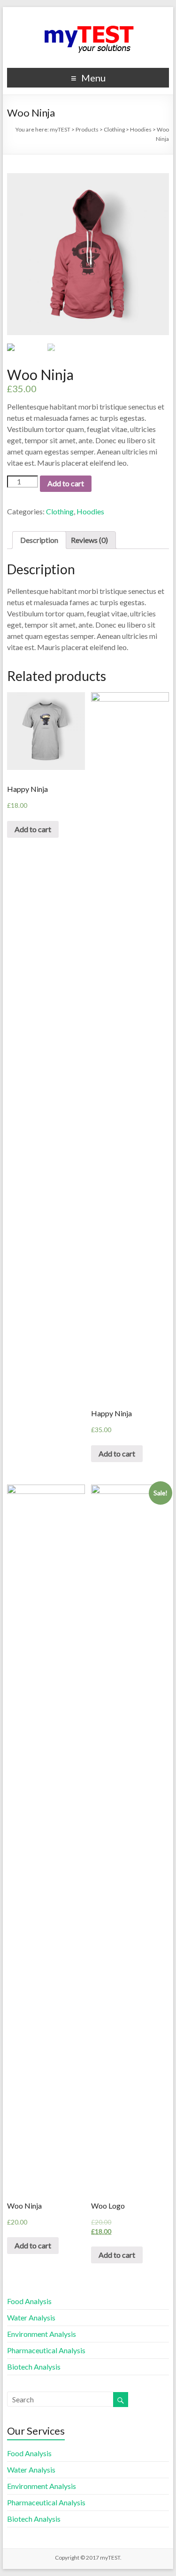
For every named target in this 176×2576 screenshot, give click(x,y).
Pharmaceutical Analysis (46, 2350)
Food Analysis (29, 2301)
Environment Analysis (42, 2334)
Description (39, 540)
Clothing (60, 511)
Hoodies (90, 511)
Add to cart (66, 483)
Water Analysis (31, 2317)
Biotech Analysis (34, 2367)
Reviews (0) (89, 540)
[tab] (39, 540)
